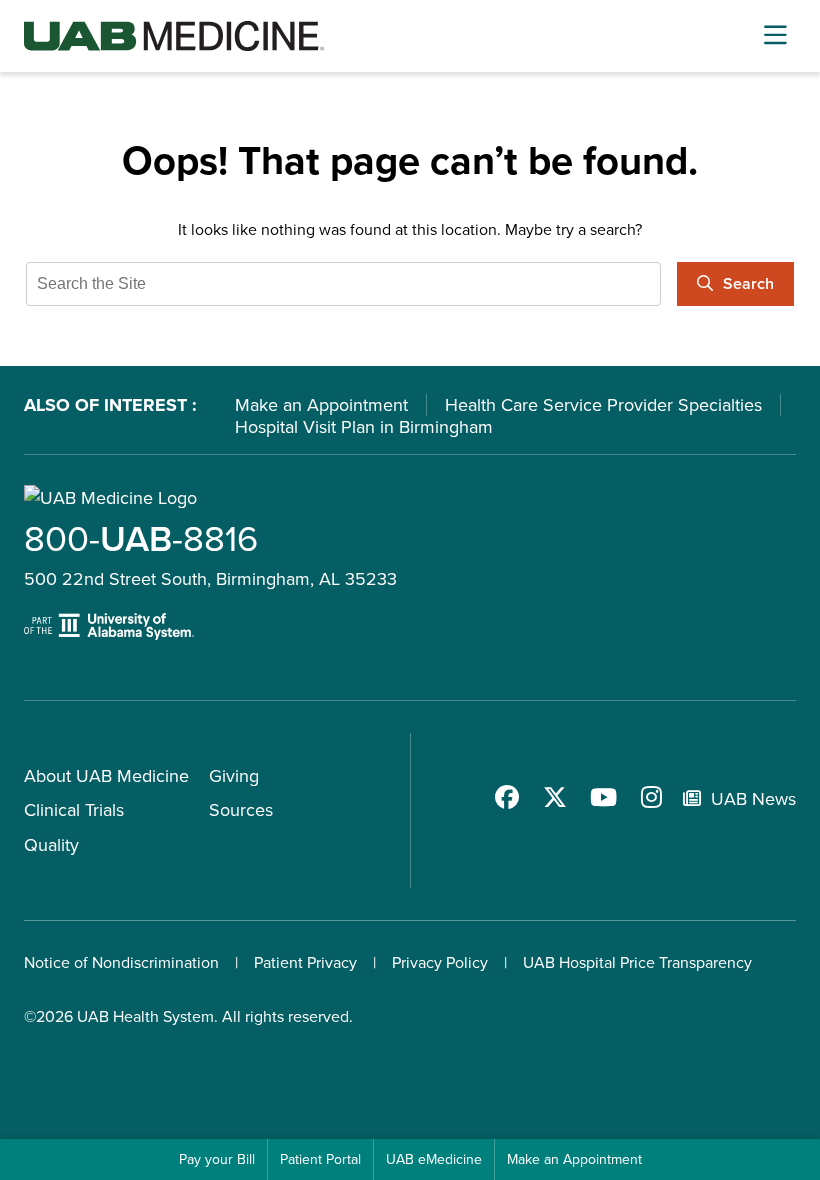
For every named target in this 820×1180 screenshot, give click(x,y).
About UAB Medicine (106, 776)
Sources (241, 810)
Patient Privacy (305, 962)
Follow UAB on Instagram (651, 797)
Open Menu (775, 36)
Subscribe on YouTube (603, 797)
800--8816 (141, 538)
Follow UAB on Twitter (555, 797)
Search (748, 283)
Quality (51, 845)
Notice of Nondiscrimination (121, 962)
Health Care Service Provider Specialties (603, 405)
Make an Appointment (321, 405)
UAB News (753, 799)
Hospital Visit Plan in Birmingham (364, 427)
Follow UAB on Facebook (507, 797)
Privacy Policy (440, 962)
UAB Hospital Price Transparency (637, 962)
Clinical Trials (74, 810)
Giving (234, 776)
